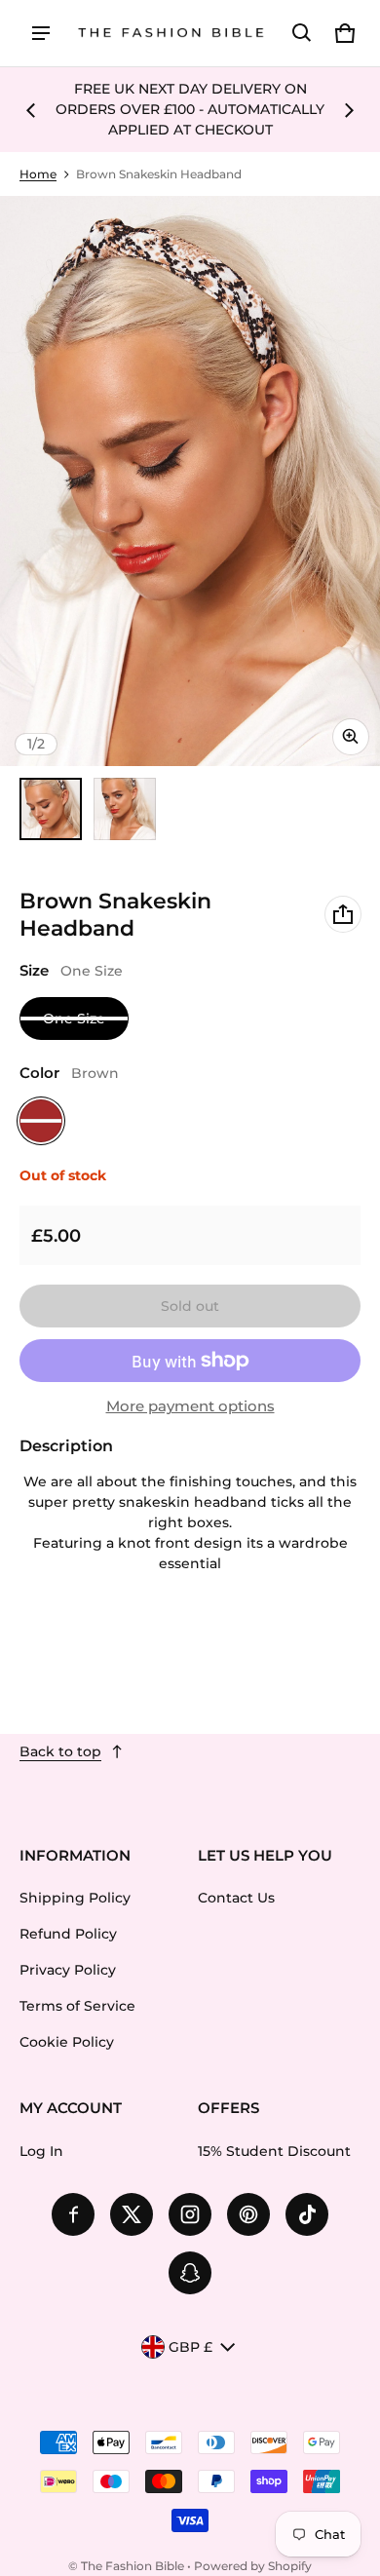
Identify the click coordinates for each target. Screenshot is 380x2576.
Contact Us (236, 1898)
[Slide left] (31, 110)
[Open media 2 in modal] (190, 481)
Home (38, 174)
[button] (302, 33)
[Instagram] (190, 2214)
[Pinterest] (248, 2214)
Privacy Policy (68, 1970)
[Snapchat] (190, 2273)
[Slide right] (349, 110)
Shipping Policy (75, 1898)
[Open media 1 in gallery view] (51, 809)
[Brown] (41, 1121)
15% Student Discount (274, 2151)
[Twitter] (132, 2214)
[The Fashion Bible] (171, 34)
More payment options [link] (190, 1406)
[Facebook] (73, 2214)
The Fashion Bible (133, 2566)
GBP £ (190, 2347)
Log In (41, 2151)
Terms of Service (77, 2006)
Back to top (60, 1751)
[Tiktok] (307, 2214)
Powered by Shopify (253, 2566)
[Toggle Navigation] (41, 33)
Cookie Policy (67, 2042)
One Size (74, 1019)
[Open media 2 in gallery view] (125, 809)
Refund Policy (68, 1934)
